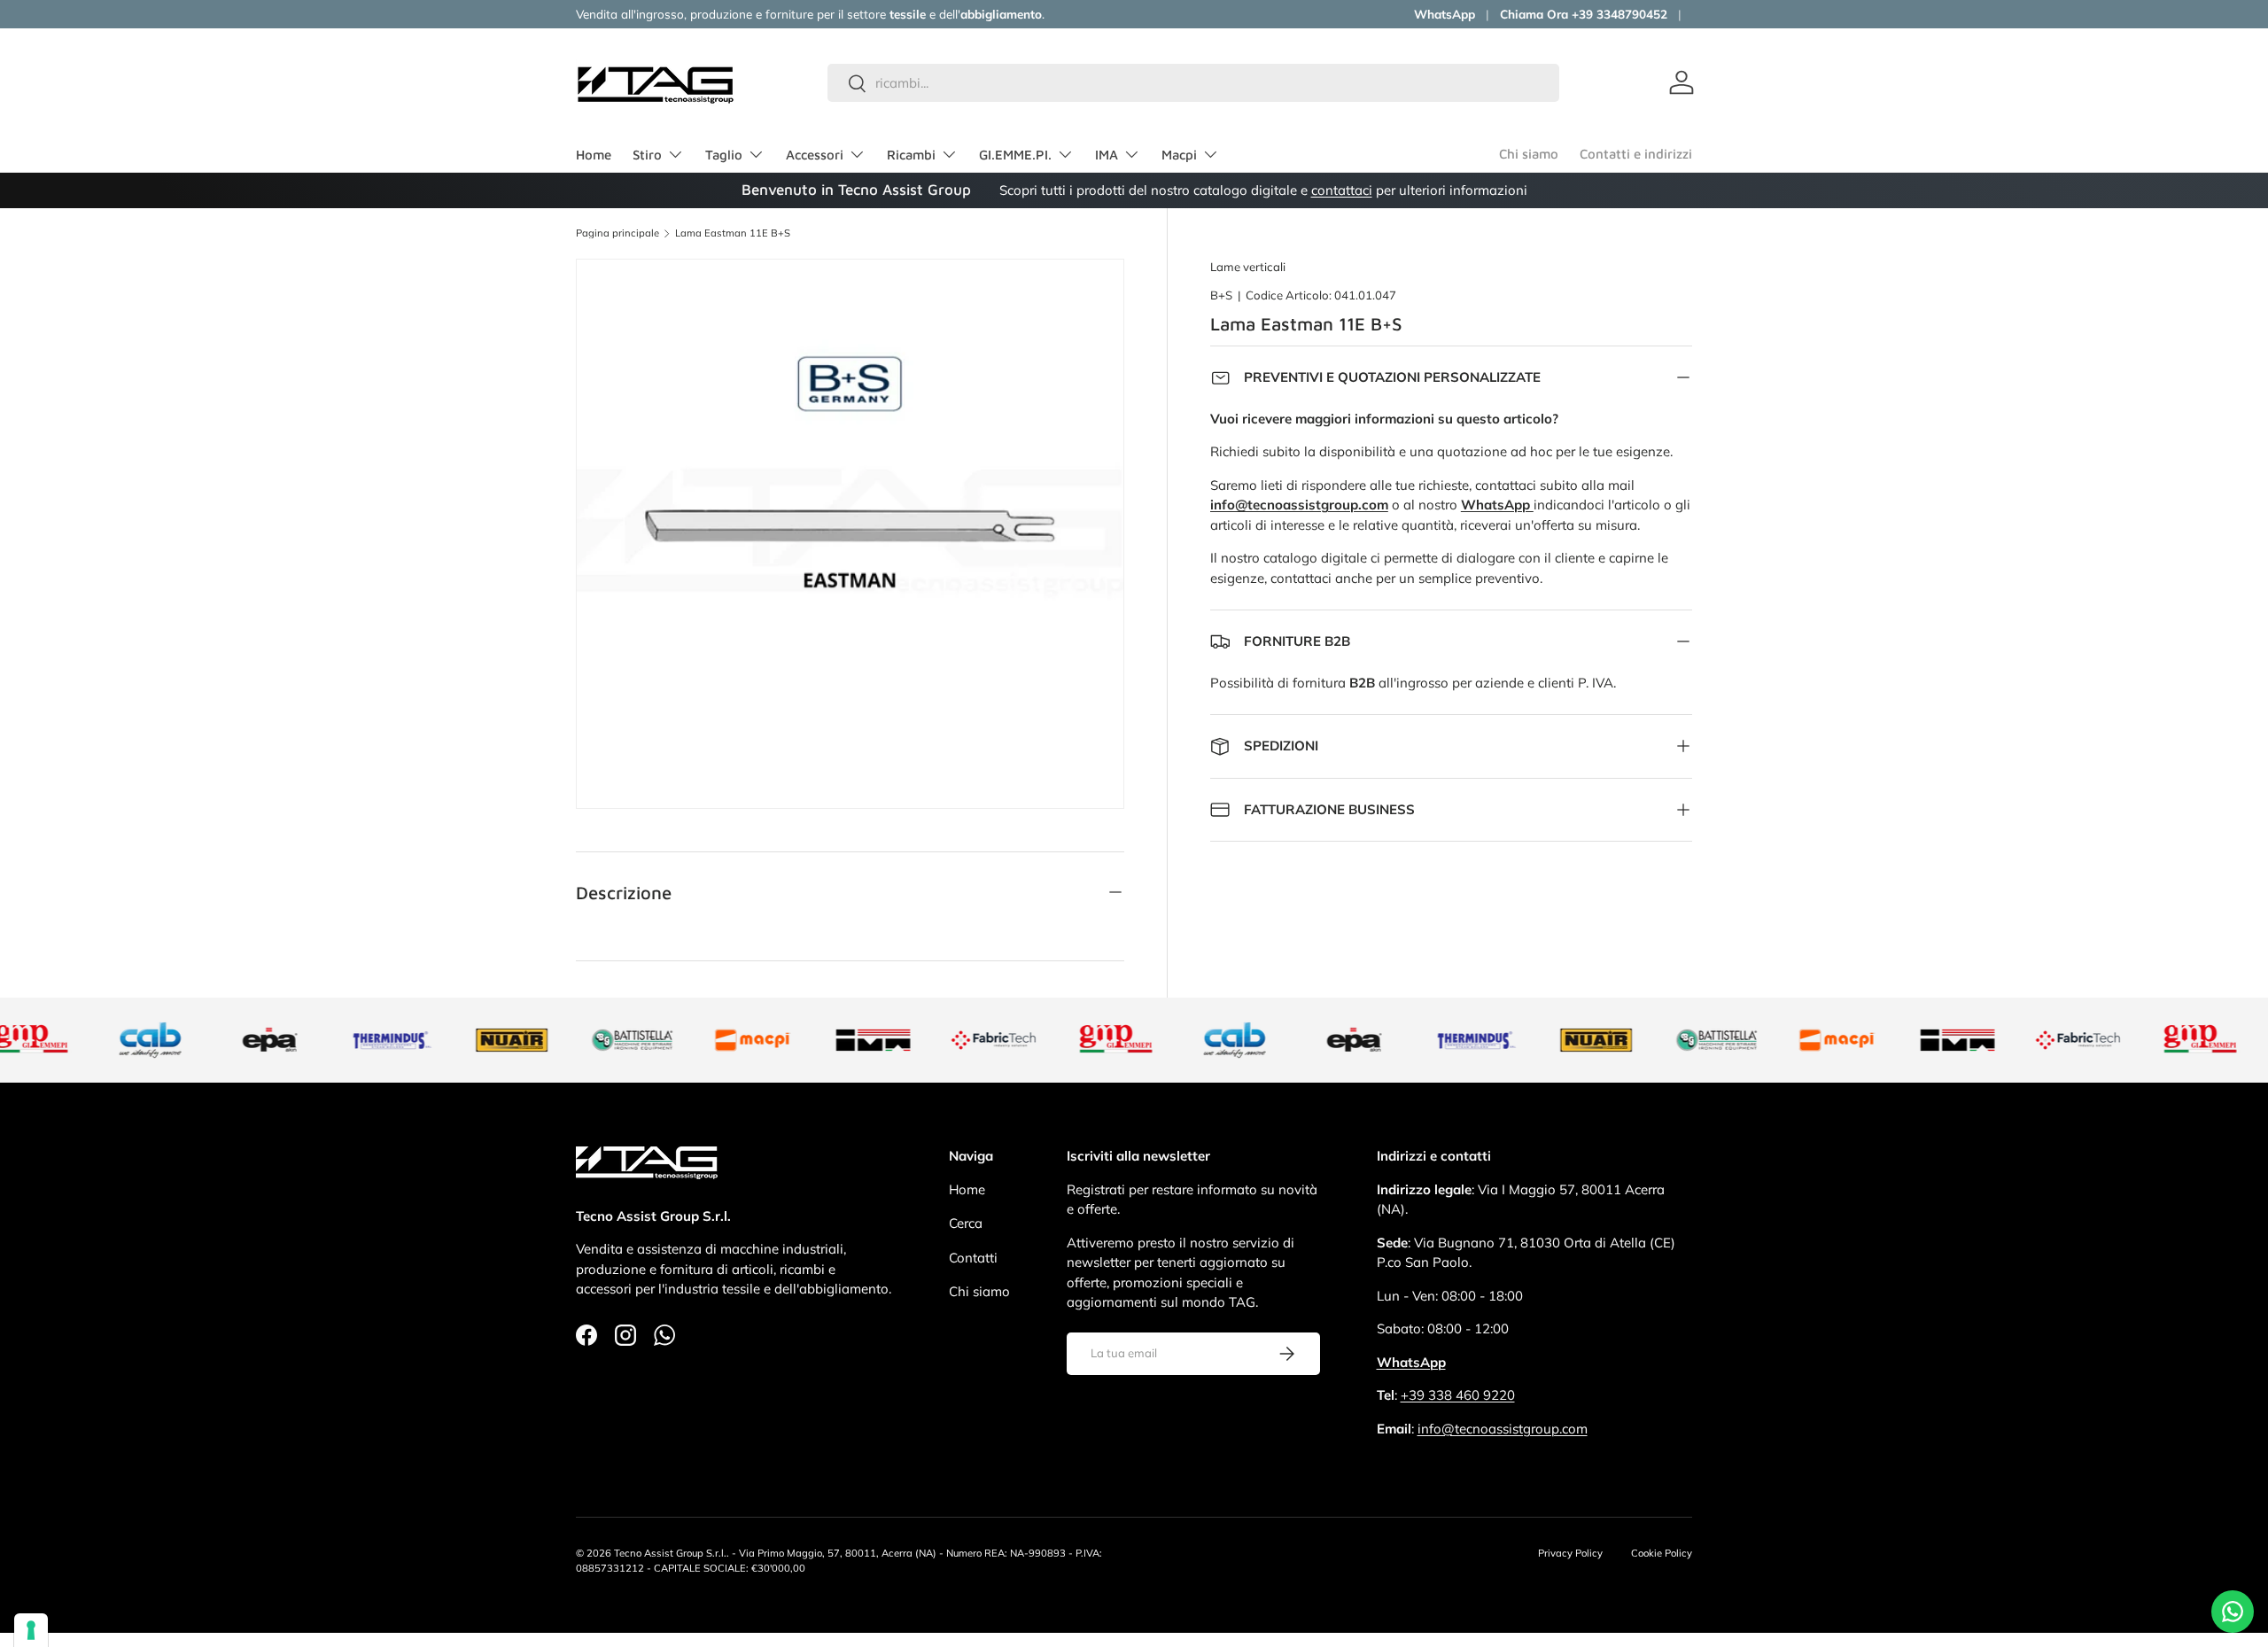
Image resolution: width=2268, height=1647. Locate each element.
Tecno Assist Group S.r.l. (670, 1553)
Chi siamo (1529, 154)
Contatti (973, 1258)
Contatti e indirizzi (1636, 154)
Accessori (815, 155)
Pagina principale (617, 233)
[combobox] (1193, 83)
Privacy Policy (1570, 1553)
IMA (1107, 155)
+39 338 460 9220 (1458, 1395)
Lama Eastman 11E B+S (733, 233)
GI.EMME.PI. (1015, 155)
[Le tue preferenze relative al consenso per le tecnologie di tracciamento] (31, 1630)
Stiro (647, 155)
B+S (1221, 295)
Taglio (724, 155)
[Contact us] (2233, 1612)
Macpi (1179, 155)
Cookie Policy (1662, 1553)
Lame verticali (1248, 267)
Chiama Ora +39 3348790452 (1584, 14)
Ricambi (911, 155)
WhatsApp (1445, 14)
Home (594, 155)
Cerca (966, 1223)
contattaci (1342, 190)
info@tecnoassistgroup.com (1503, 1429)
